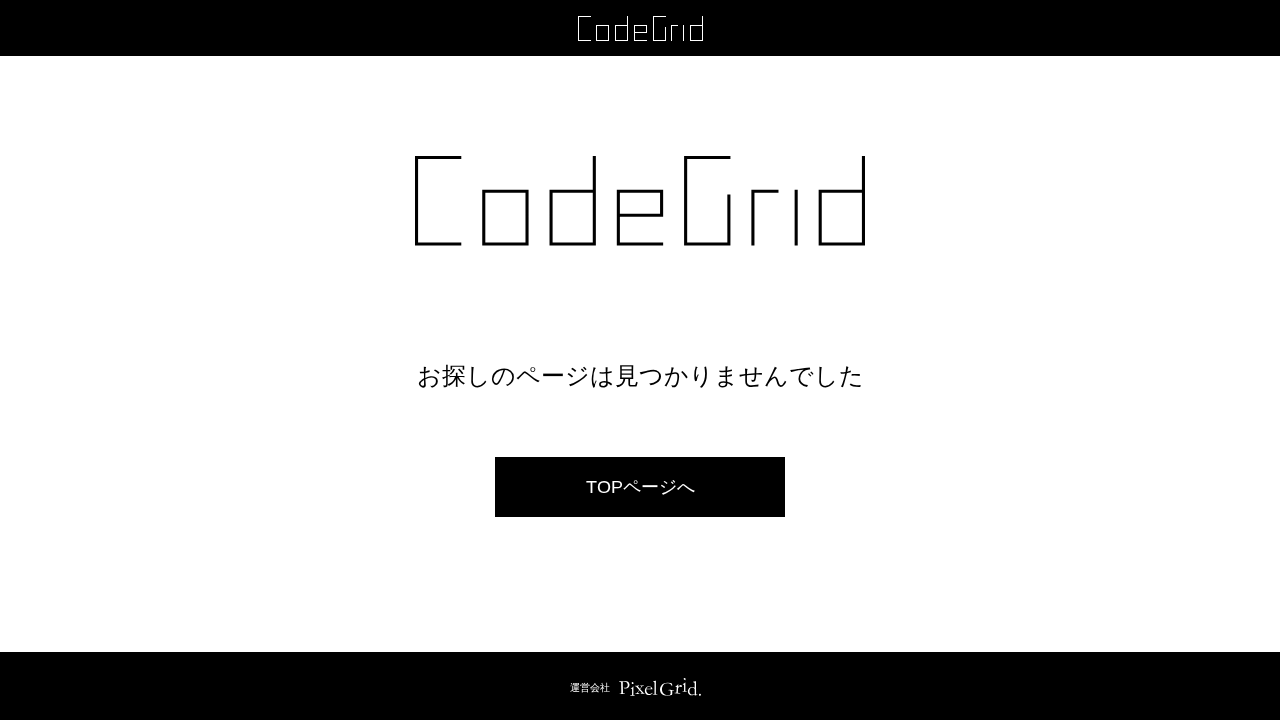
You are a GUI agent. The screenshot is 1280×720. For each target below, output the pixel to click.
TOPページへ (640, 487)
